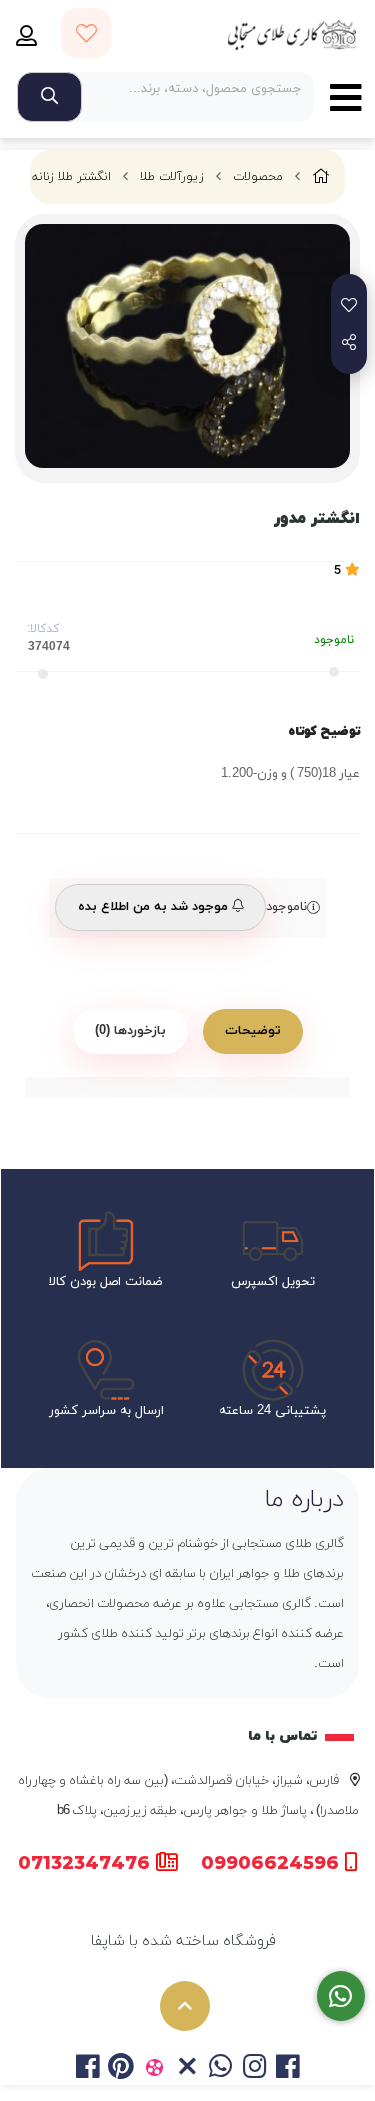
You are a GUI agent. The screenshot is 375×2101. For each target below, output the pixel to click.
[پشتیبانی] (341, 1996)
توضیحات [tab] (253, 1031)
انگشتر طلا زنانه (71, 177)
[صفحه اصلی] (321, 177)
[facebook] (87, 2070)
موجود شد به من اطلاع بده (155, 907)
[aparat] (154, 2070)
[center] (49, 97)
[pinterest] (120, 2070)
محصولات (258, 177)
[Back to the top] (185, 2006)
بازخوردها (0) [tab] (130, 1031)
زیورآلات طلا (172, 177)
